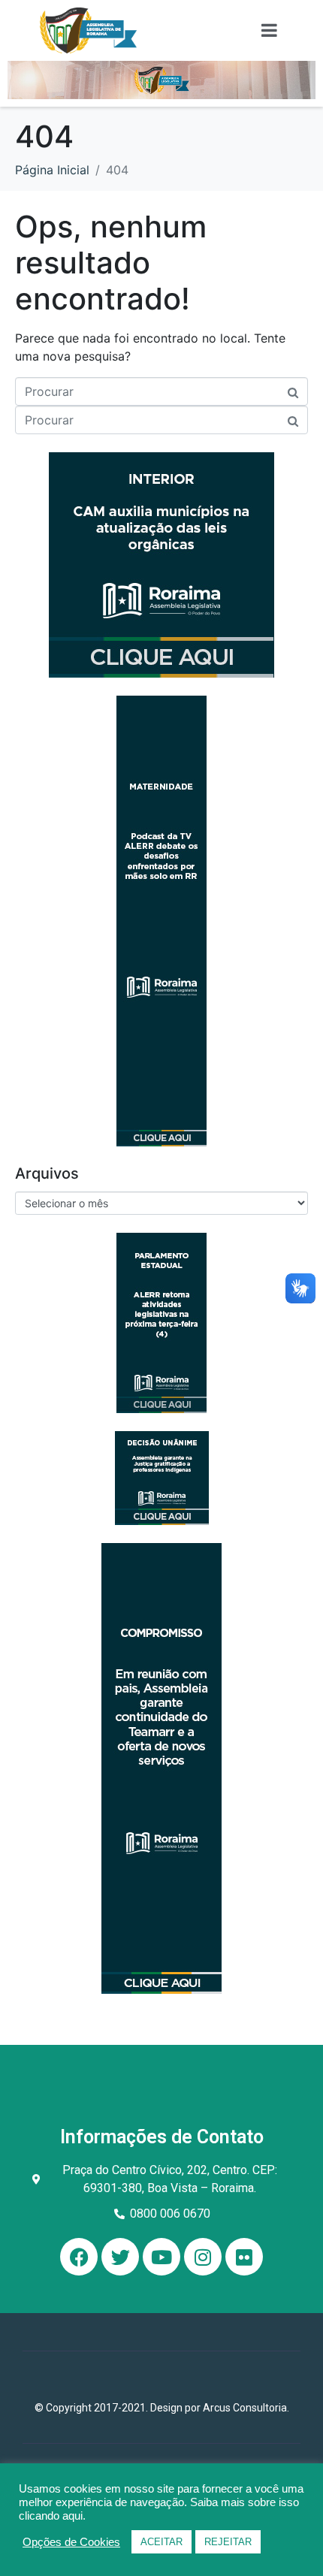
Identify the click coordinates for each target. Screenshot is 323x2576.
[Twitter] (120, 2257)
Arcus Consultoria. (246, 2408)
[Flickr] (244, 2257)
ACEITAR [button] (161, 2542)
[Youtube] (161, 2257)
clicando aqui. (52, 2516)
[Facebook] (79, 2257)
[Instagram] (203, 2257)
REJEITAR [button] (228, 2542)
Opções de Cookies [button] (71, 2542)
